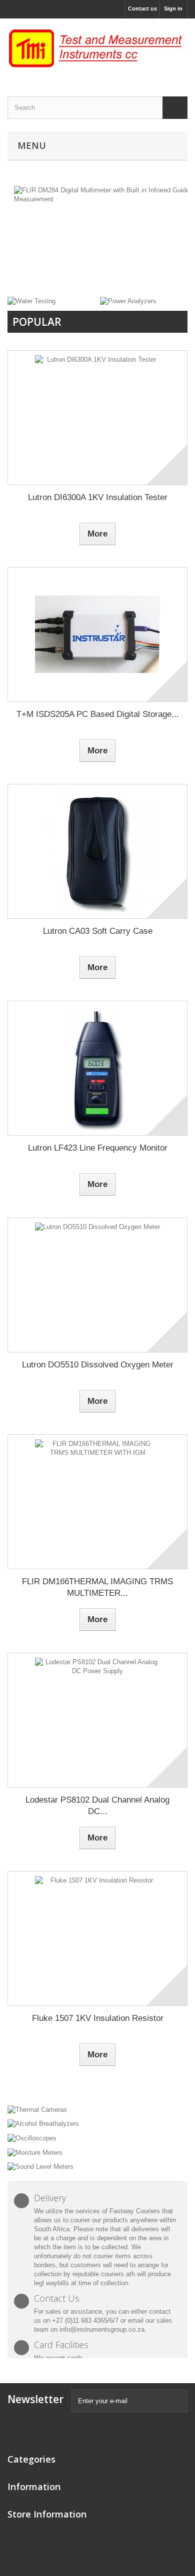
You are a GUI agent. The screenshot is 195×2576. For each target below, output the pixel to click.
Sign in (173, 8)
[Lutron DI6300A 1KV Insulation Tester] (97, 418)
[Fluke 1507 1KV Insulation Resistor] (97, 1938)
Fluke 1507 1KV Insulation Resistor (98, 2018)
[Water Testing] (31, 301)
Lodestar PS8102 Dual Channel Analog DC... (97, 1806)
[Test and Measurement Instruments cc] (97, 49)
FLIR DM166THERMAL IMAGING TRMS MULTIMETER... (97, 1587)
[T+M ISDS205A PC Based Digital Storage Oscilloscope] (97, 635)
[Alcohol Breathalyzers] (97, 2124)
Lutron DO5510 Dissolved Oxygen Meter (98, 1365)
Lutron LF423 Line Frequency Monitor (98, 1148)
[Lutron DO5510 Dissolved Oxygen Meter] (97, 1285)
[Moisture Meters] (97, 2152)
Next (169, 271)
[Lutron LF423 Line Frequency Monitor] (97, 1068)
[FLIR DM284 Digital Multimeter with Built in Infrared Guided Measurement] (97, 238)
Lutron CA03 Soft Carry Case (98, 931)
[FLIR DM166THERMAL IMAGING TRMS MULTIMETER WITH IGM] (97, 1502)
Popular (37, 322)
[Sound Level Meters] (97, 2167)
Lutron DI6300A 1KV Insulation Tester (98, 497)
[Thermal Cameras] (97, 2109)
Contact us (142, 8)
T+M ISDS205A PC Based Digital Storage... (98, 714)
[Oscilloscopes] (97, 2138)
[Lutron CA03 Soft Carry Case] (97, 851)
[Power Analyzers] (128, 301)
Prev (144, 271)
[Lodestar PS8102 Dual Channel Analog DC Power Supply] (97, 1720)
